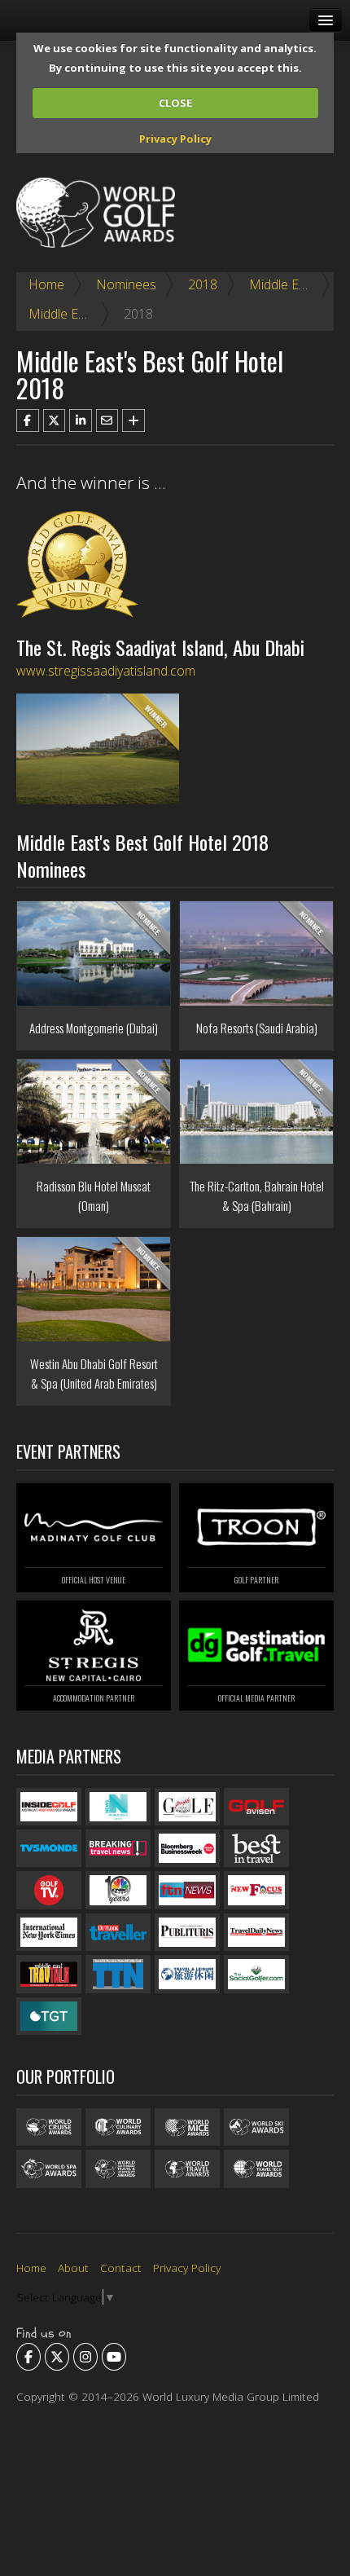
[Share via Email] (107, 421)
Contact (121, 2268)
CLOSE (175, 103)
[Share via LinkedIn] (81, 421)
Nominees (126, 284)
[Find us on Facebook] (28, 2357)
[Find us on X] (57, 2357)
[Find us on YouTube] (114, 2357)
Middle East (283, 284)
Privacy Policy (175, 139)
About (73, 2268)
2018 (203, 284)
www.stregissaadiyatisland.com (106, 671)
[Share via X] (55, 421)
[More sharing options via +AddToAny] (133, 421)
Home (46, 284)
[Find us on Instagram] (85, 2357)
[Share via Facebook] (28, 421)
